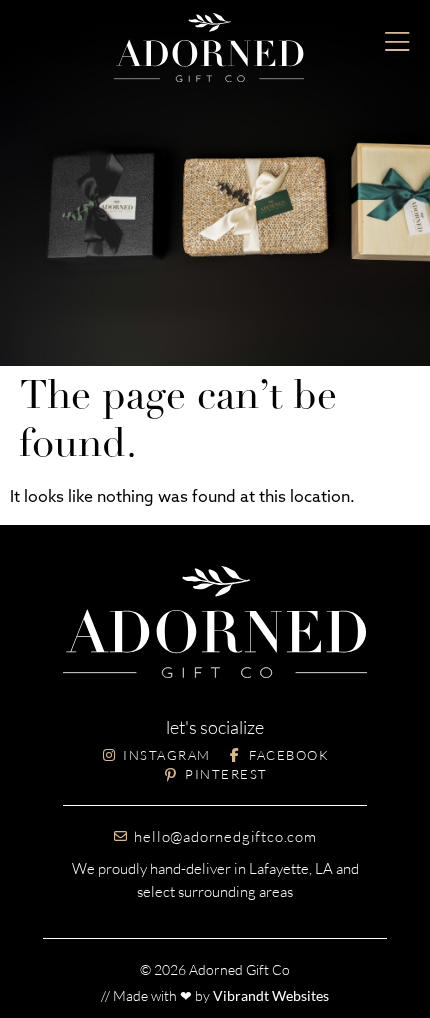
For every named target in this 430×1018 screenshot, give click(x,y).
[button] (397, 43)
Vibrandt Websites (271, 995)
